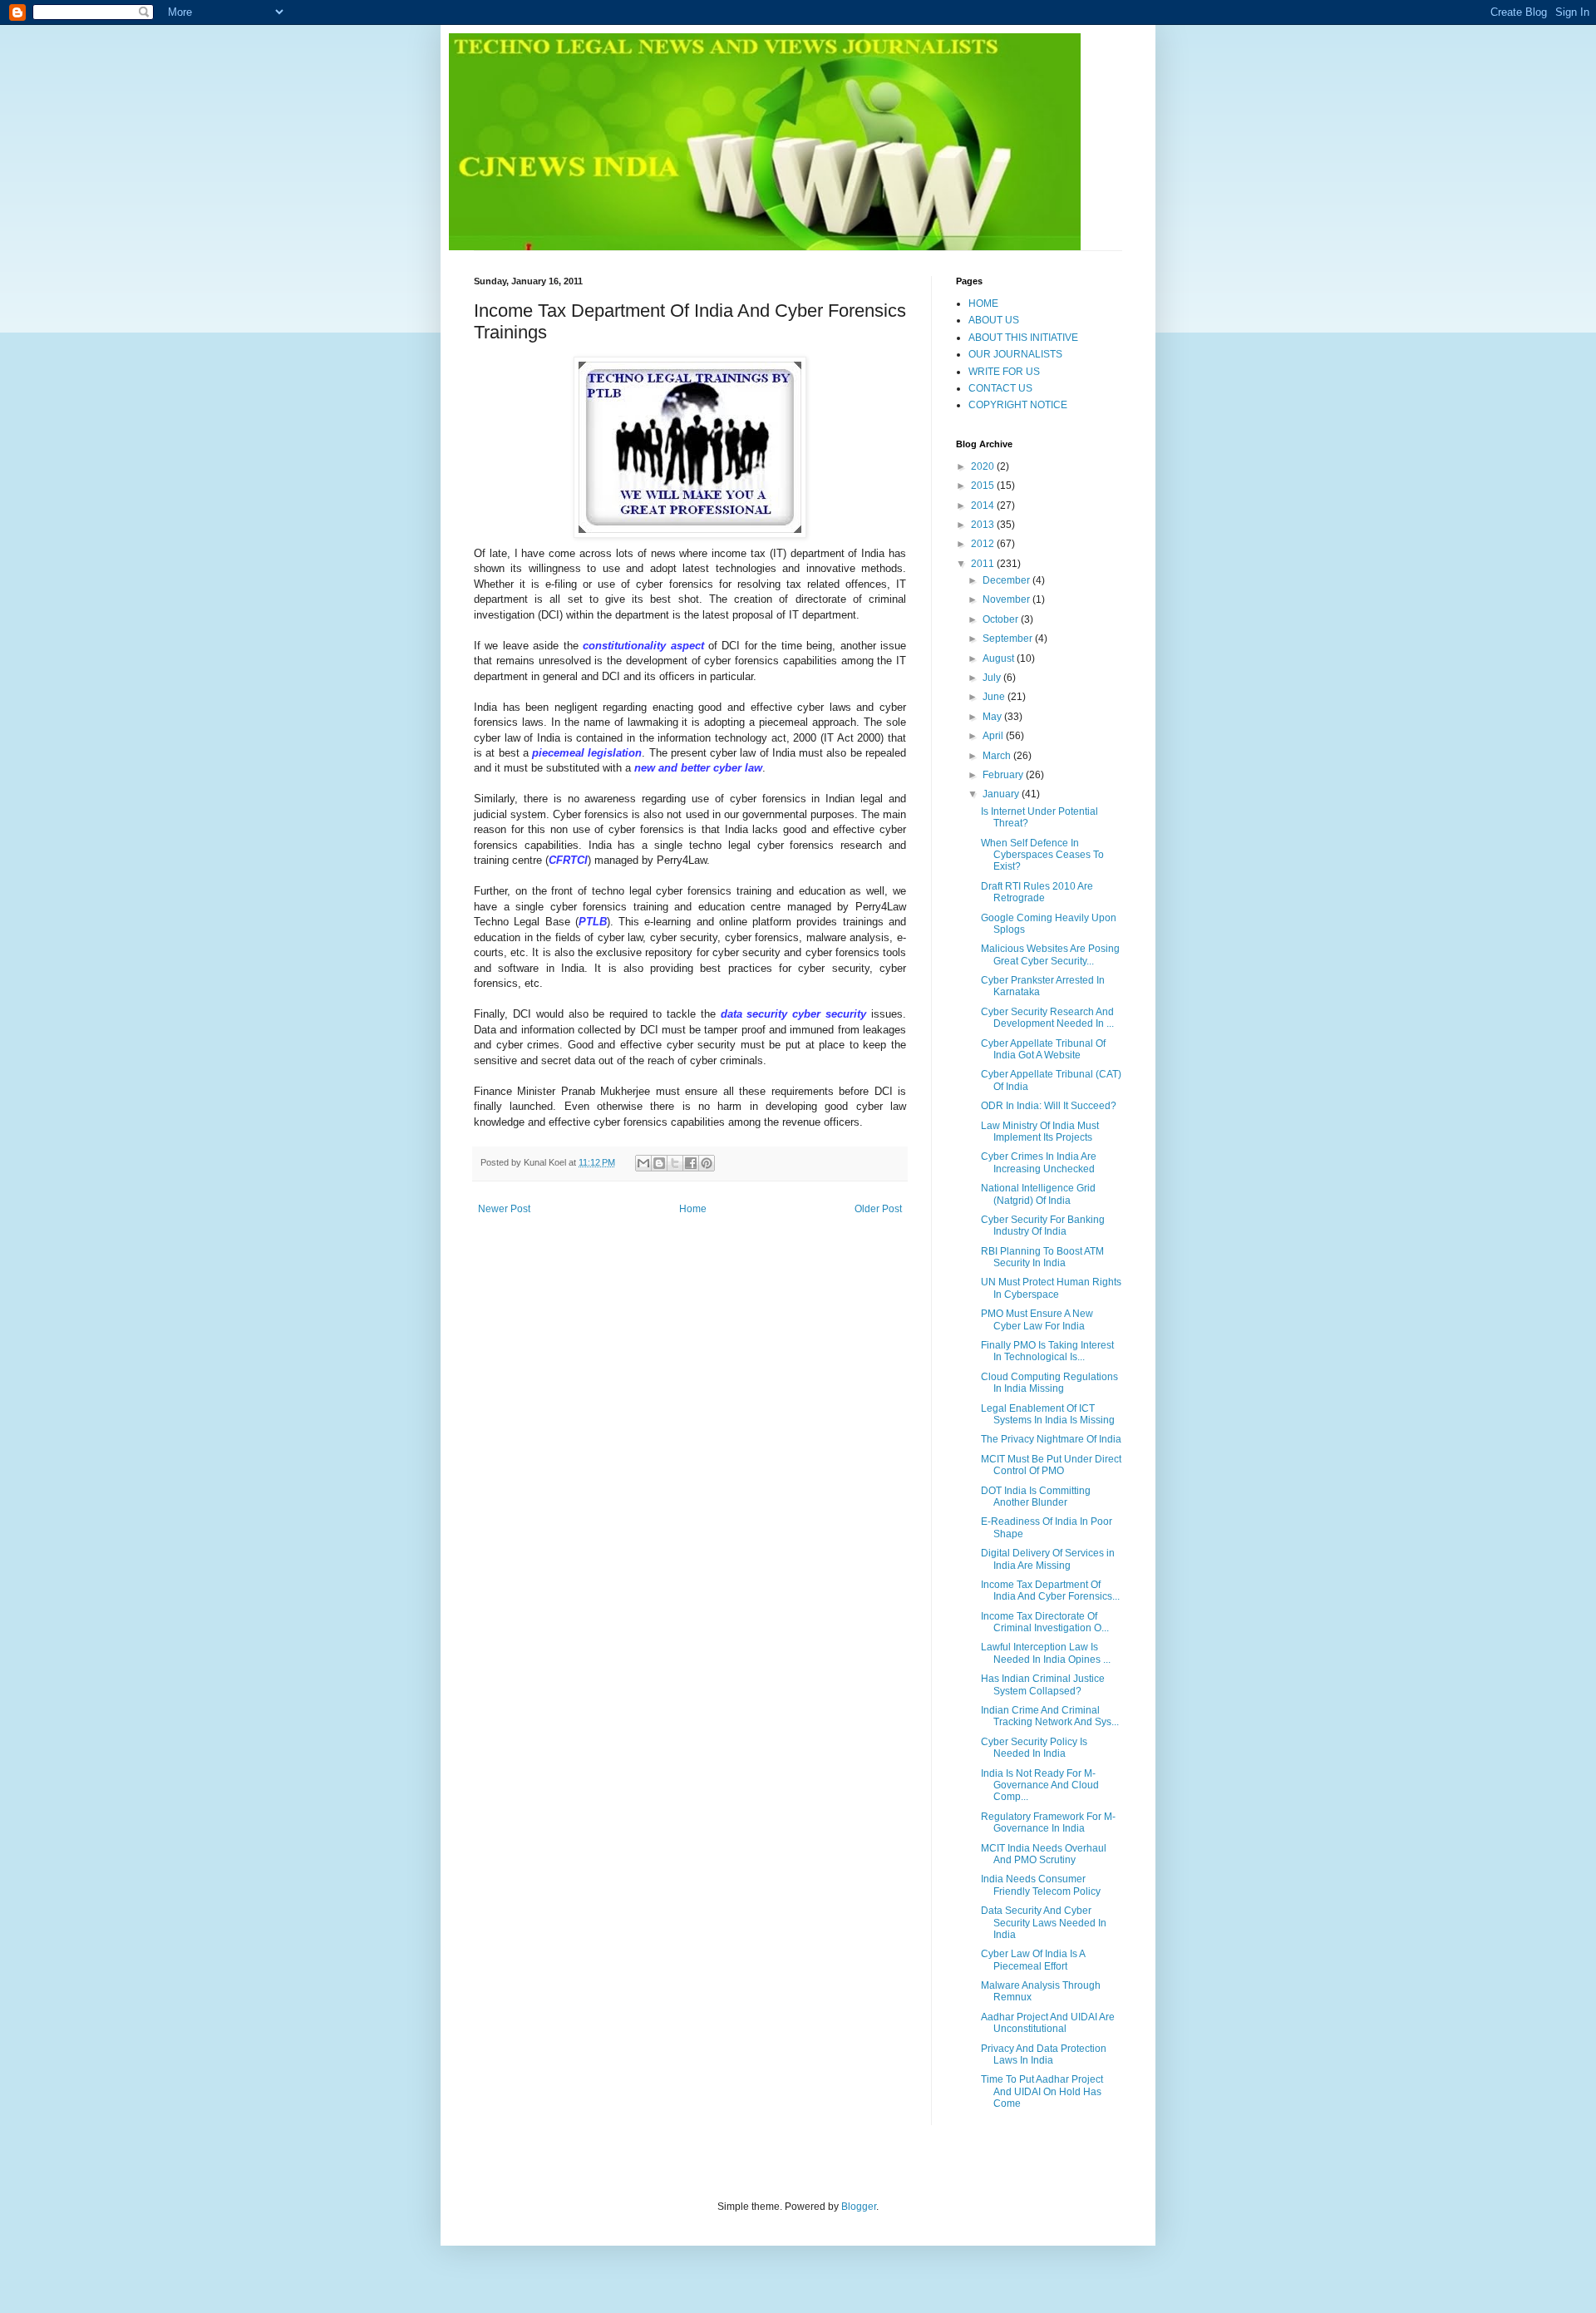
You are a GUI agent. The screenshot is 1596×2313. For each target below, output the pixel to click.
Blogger (859, 2207)
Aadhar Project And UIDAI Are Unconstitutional (1048, 2023)
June (995, 697)
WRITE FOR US (1004, 372)
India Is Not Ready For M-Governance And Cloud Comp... (1040, 1785)
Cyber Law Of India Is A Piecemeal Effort (1033, 1960)
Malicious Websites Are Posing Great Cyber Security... (1050, 954)
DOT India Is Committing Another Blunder (1036, 1497)
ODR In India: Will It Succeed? (1049, 1106)
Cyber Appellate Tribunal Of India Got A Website (1043, 1049)
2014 (984, 506)
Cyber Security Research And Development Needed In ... (1047, 1018)
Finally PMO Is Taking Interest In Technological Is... (1047, 1351)
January (1002, 794)
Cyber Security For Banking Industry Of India (1043, 1226)
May (993, 717)
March (998, 756)
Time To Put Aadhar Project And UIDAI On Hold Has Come (1042, 2091)
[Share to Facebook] (691, 1163)
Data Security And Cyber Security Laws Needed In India (1044, 1923)
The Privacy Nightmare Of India (1051, 1439)
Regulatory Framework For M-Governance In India (1048, 1822)
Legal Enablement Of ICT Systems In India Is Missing (1048, 1414)
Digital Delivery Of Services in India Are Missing (1048, 1559)
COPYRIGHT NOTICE (1018, 405)
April (994, 736)
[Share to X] (675, 1163)
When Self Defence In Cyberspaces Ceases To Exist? (1042, 855)
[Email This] (643, 1163)
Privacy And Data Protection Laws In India (1044, 2054)
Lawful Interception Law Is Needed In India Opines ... (1046, 1653)
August (1000, 658)
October (1002, 619)
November (1007, 599)
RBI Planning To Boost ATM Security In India (1042, 1257)
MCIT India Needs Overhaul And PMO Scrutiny (1044, 1854)
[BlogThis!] (659, 1163)
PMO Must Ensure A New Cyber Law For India (1037, 1319)
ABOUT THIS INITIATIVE (1023, 338)
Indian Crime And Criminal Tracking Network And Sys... (1050, 1716)
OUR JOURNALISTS (1015, 354)
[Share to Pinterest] (707, 1163)
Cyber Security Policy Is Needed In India (1034, 1748)
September (1009, 639)
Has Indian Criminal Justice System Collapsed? (1043, 1684)
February (1004, 775)
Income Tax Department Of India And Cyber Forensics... (1050, 1590)
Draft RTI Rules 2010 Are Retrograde (1037, 892)
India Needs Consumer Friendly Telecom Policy (1041, 1885)
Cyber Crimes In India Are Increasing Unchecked (1039, 1162)
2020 (984, 466)
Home (693, 1209)
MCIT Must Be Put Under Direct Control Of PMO (1051, 1465)
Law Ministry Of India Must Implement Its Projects (1040, 1132)
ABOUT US (994, 320)
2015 (984, 486)
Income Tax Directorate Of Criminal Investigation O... (1045, 1622)
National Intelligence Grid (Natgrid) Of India (1038, 1194)
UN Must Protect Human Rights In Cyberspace (1051, 1288)
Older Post (878, 1209)
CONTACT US (1000, 388)
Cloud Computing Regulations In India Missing (1049, 1383)
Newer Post (504, 1209)
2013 (984, 525)
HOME (983, 303)
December (1007, 580)
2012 (984, 544)
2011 (984, 564)
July (993, 678)
